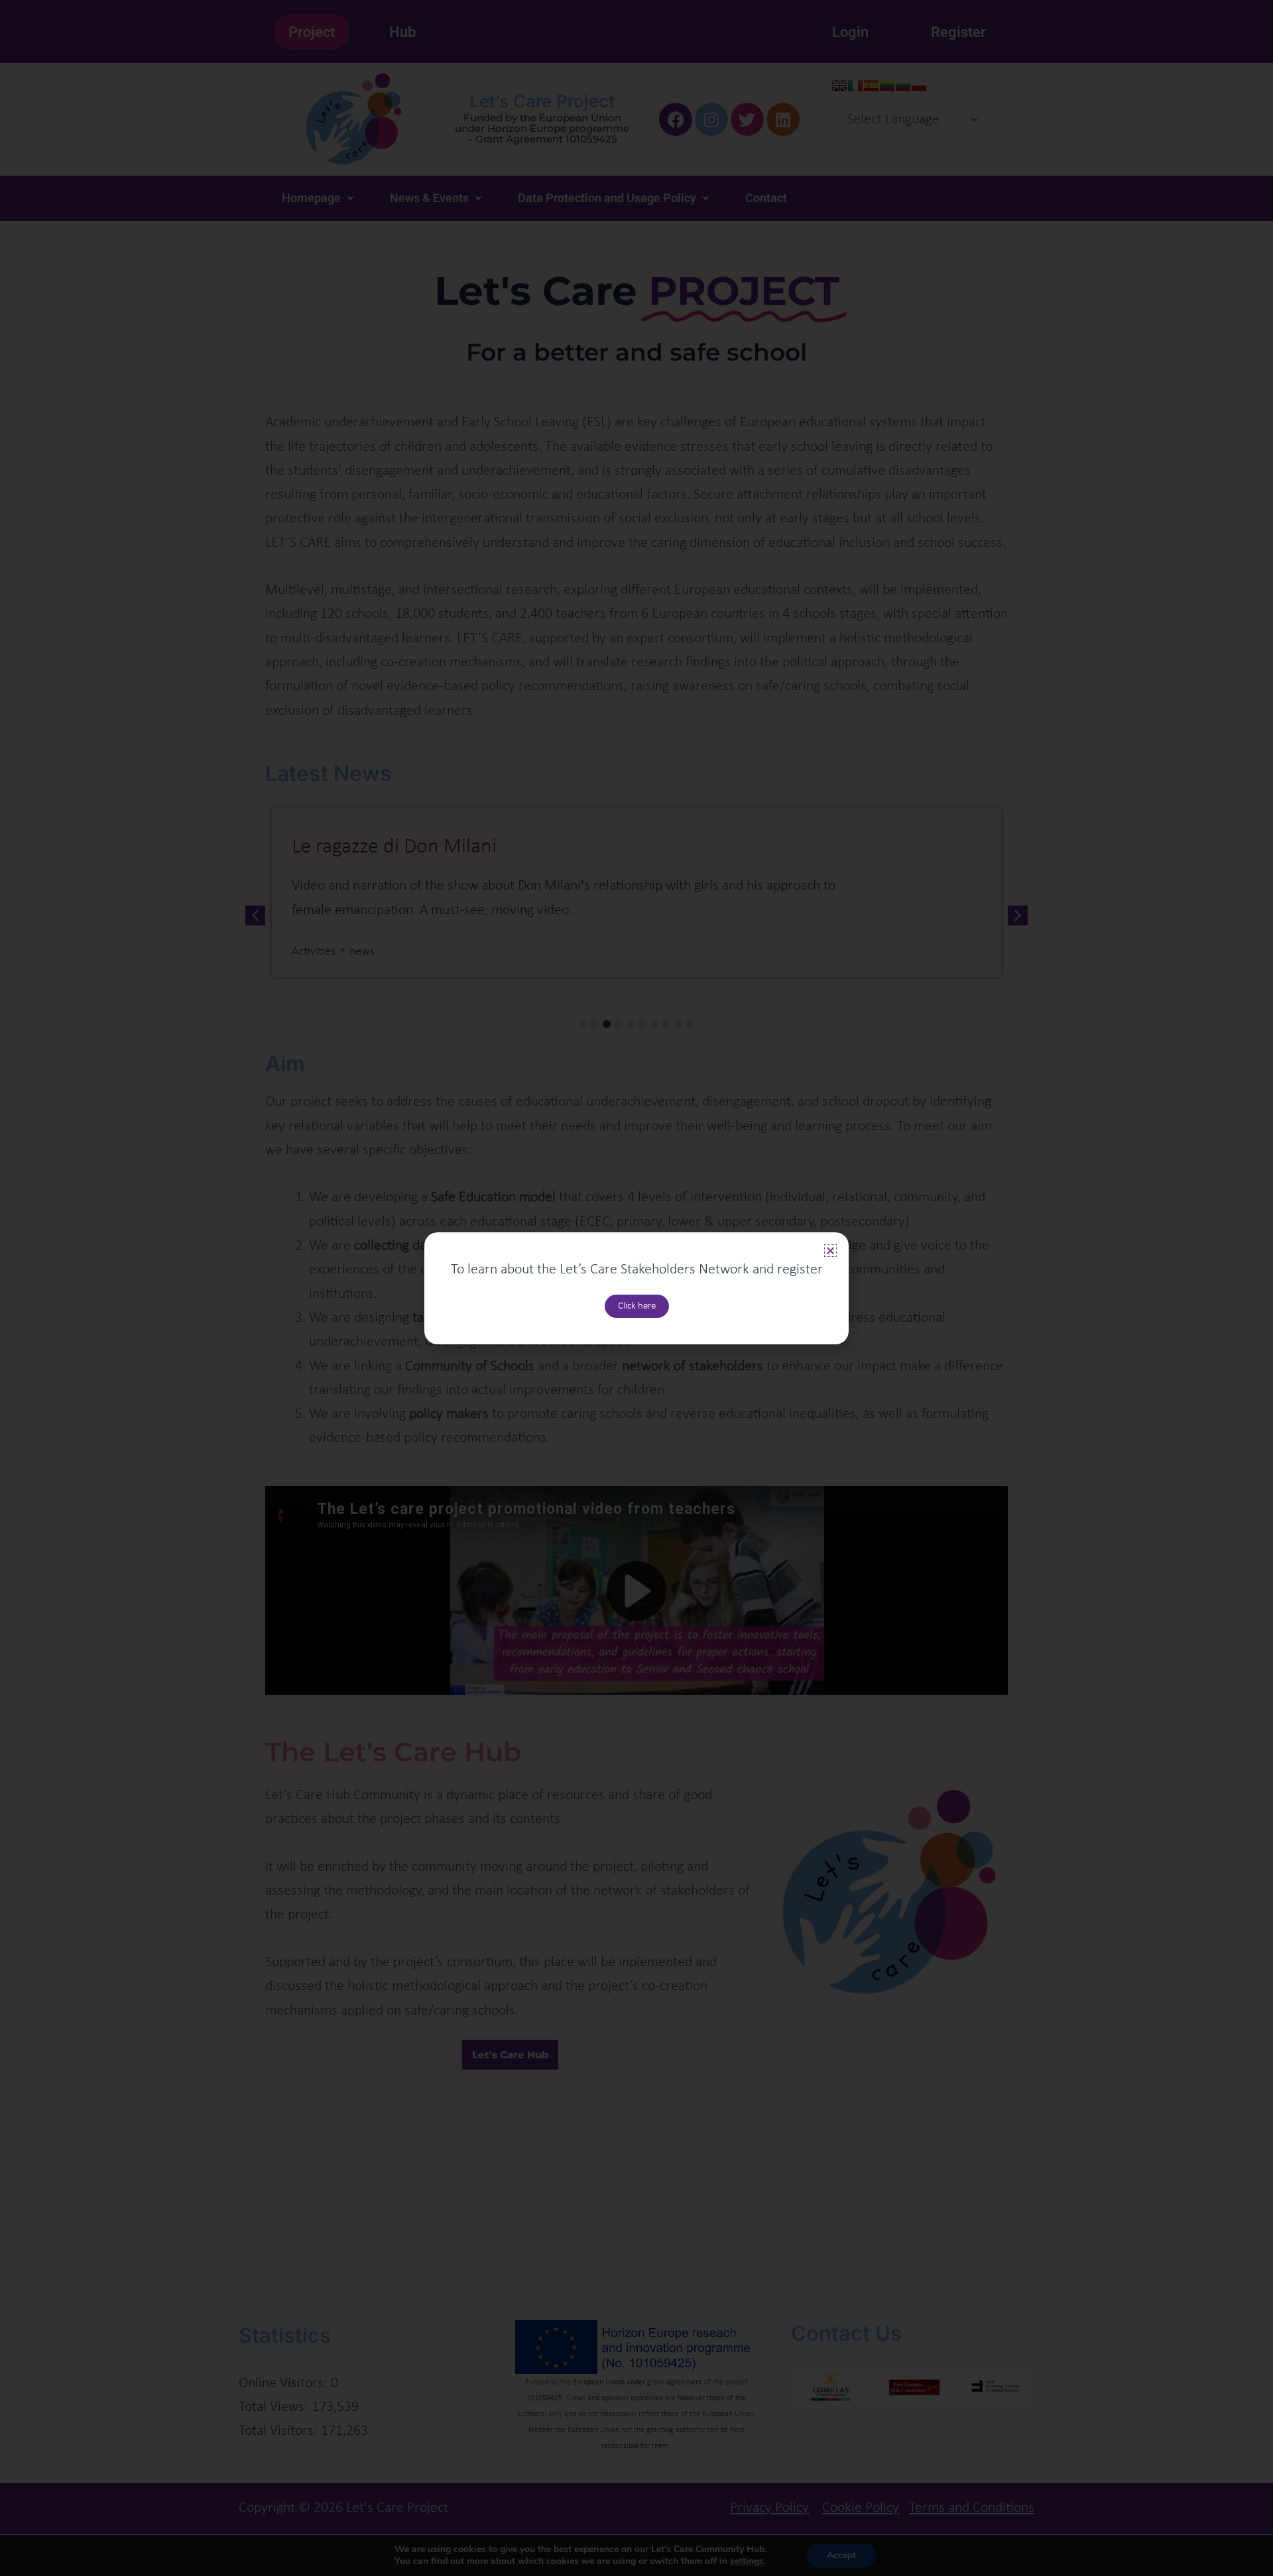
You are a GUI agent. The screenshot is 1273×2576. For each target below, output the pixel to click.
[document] (636, 1288)
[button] (830, 1251)
